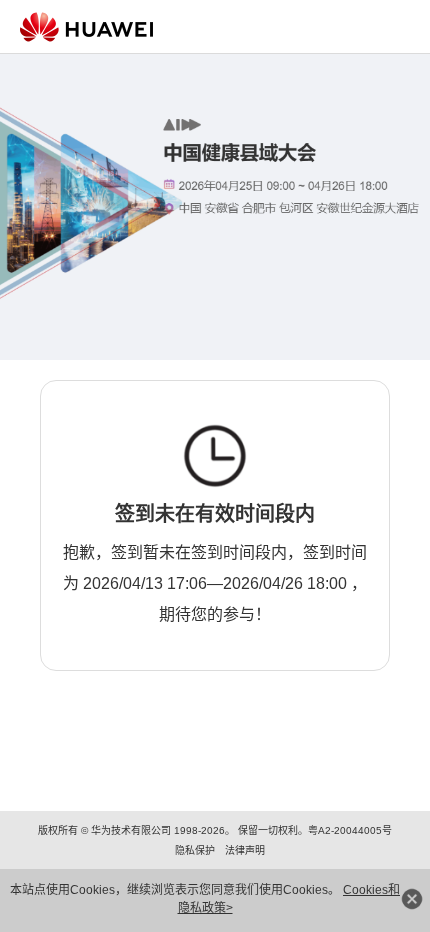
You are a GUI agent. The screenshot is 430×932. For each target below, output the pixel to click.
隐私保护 (195, 850)
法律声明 (245, 850)
